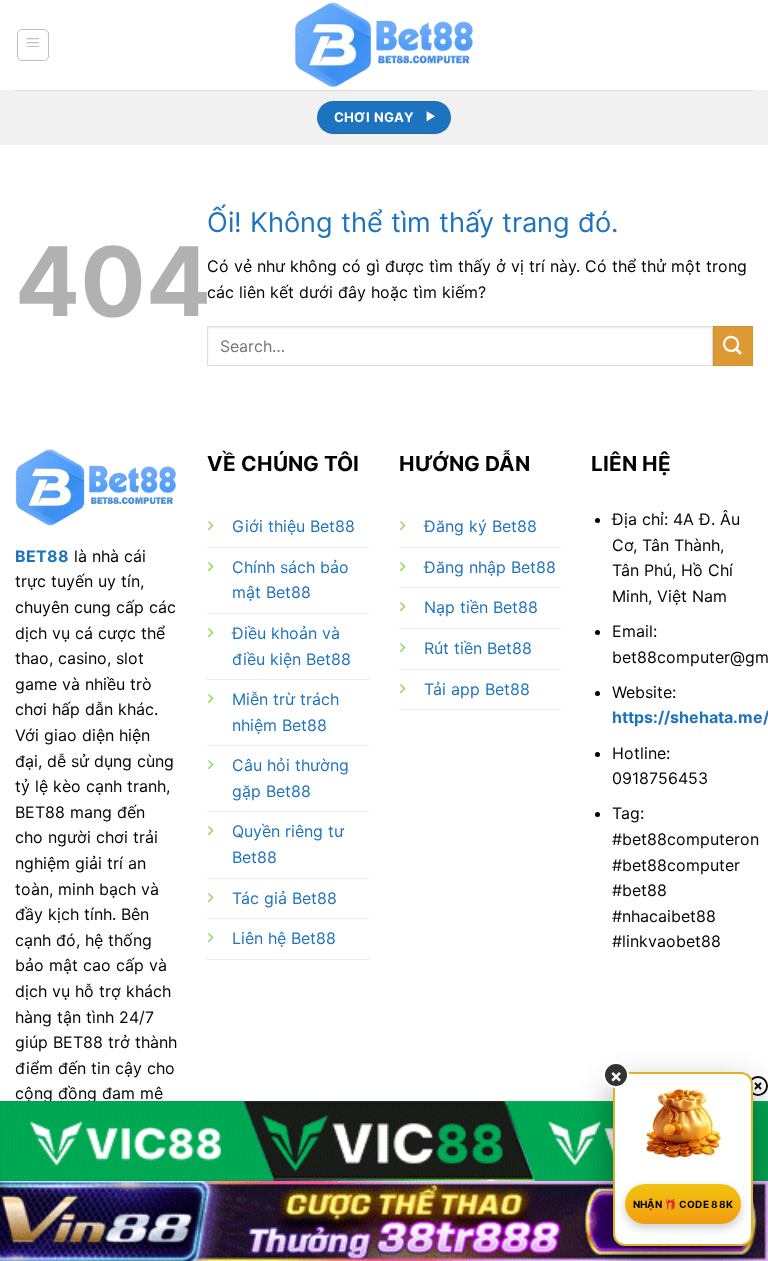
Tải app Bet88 (477, 689)
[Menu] (33, 45)
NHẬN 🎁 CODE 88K (683, 1204)
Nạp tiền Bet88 (481, 607)
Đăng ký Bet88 (480, 526)
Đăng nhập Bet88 (490, 567)
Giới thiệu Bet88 (293, 526)
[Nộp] (733, 345)
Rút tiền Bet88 (478, 648)
